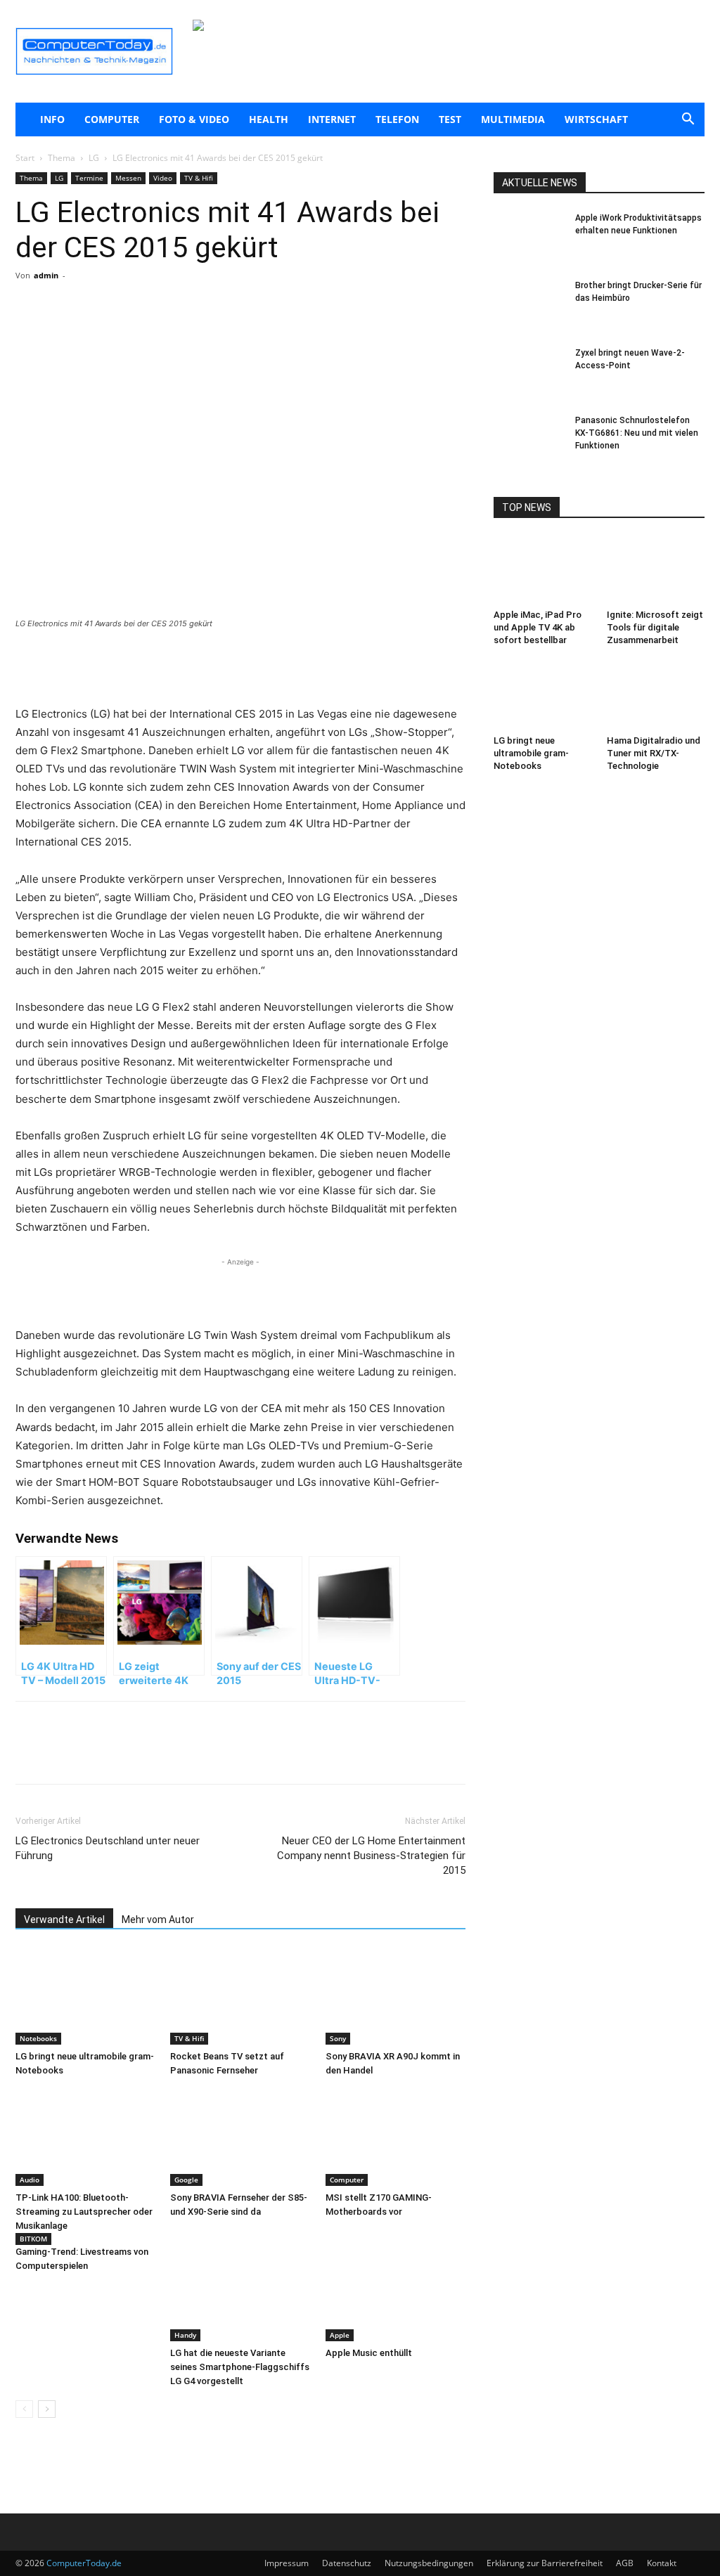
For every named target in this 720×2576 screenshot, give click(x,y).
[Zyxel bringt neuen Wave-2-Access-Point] (529, 371)
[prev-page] (24, 2409)
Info (52, 119)
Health (269, 119)
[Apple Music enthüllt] (396, 2293)
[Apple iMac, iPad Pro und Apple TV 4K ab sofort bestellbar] (543, 570)
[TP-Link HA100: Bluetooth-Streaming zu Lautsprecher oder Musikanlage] (85, 2138)
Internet (332, 119)
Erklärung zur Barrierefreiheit (545, 2563)
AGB (625, 2563)
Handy (185, 2335)
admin (46, 275)
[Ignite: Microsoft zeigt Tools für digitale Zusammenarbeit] (656, 570)
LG (94, 158)
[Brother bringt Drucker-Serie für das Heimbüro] (529, 304)
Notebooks (38, 2038)
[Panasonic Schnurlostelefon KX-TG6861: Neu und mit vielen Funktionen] (529, 439)
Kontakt (662, 2563)
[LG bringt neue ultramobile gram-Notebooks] (85, 1996)
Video (163, 178)
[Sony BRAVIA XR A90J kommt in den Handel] (396, 1996)
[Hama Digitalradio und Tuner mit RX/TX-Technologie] (656, 696)
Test (450, 119)
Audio (30, 2180)
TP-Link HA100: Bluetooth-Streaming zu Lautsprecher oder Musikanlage (84, 2212)
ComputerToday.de (84, 2563)
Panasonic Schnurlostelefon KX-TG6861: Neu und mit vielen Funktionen (637, 433)
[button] (688, 121)
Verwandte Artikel (64, 1920)
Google (186, 2180)
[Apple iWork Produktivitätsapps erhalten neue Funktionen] (529, 236)
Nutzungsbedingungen (429, 2563)
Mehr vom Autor (158, 1920)
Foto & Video (194, 119)
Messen (128, 178)
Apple (340, 2335)
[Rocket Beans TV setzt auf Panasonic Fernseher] (240, 1996)
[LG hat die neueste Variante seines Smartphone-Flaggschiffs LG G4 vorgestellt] (240, 2293)
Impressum (287, 2563)
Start (25, 158)
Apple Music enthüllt (369, 2353)
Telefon (397, 119)
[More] (181, 332)
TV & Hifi (199, 178)
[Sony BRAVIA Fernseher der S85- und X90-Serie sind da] (240, 2138)
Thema (62, 158)
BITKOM (33, 2239)
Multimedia (513, 119)
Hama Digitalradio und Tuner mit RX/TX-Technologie (654, 753)
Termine (89, 178)
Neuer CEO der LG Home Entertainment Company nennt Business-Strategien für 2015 (371, 1856)
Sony (338, 2038)
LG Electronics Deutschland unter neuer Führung (108, 1848)
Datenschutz (347, 2563)
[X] (148, 332)
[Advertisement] (240, 669)
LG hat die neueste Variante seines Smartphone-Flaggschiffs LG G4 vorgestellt (240, 2367)
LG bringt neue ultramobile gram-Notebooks (531, 753)
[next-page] (47, 2409)
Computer (112, 119)
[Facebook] (115, 332)
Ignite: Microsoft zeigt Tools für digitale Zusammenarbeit (655, 627)
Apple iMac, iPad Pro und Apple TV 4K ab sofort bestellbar (538, 627)
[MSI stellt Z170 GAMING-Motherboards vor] (396, 2138)
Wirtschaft (596, 119)
